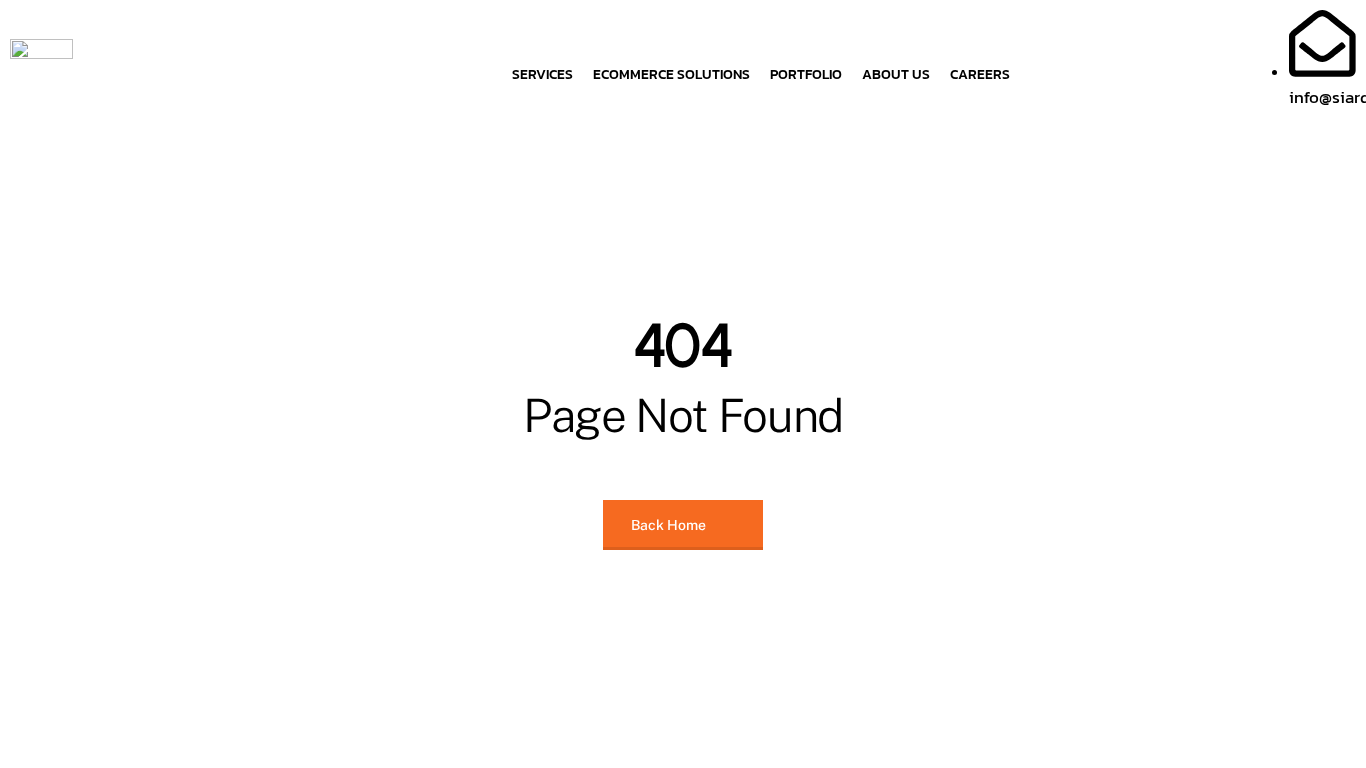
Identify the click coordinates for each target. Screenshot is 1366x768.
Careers (980, 74)
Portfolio (806, 74)
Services (542, 74)
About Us (896, 74)
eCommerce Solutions (671, 74)
